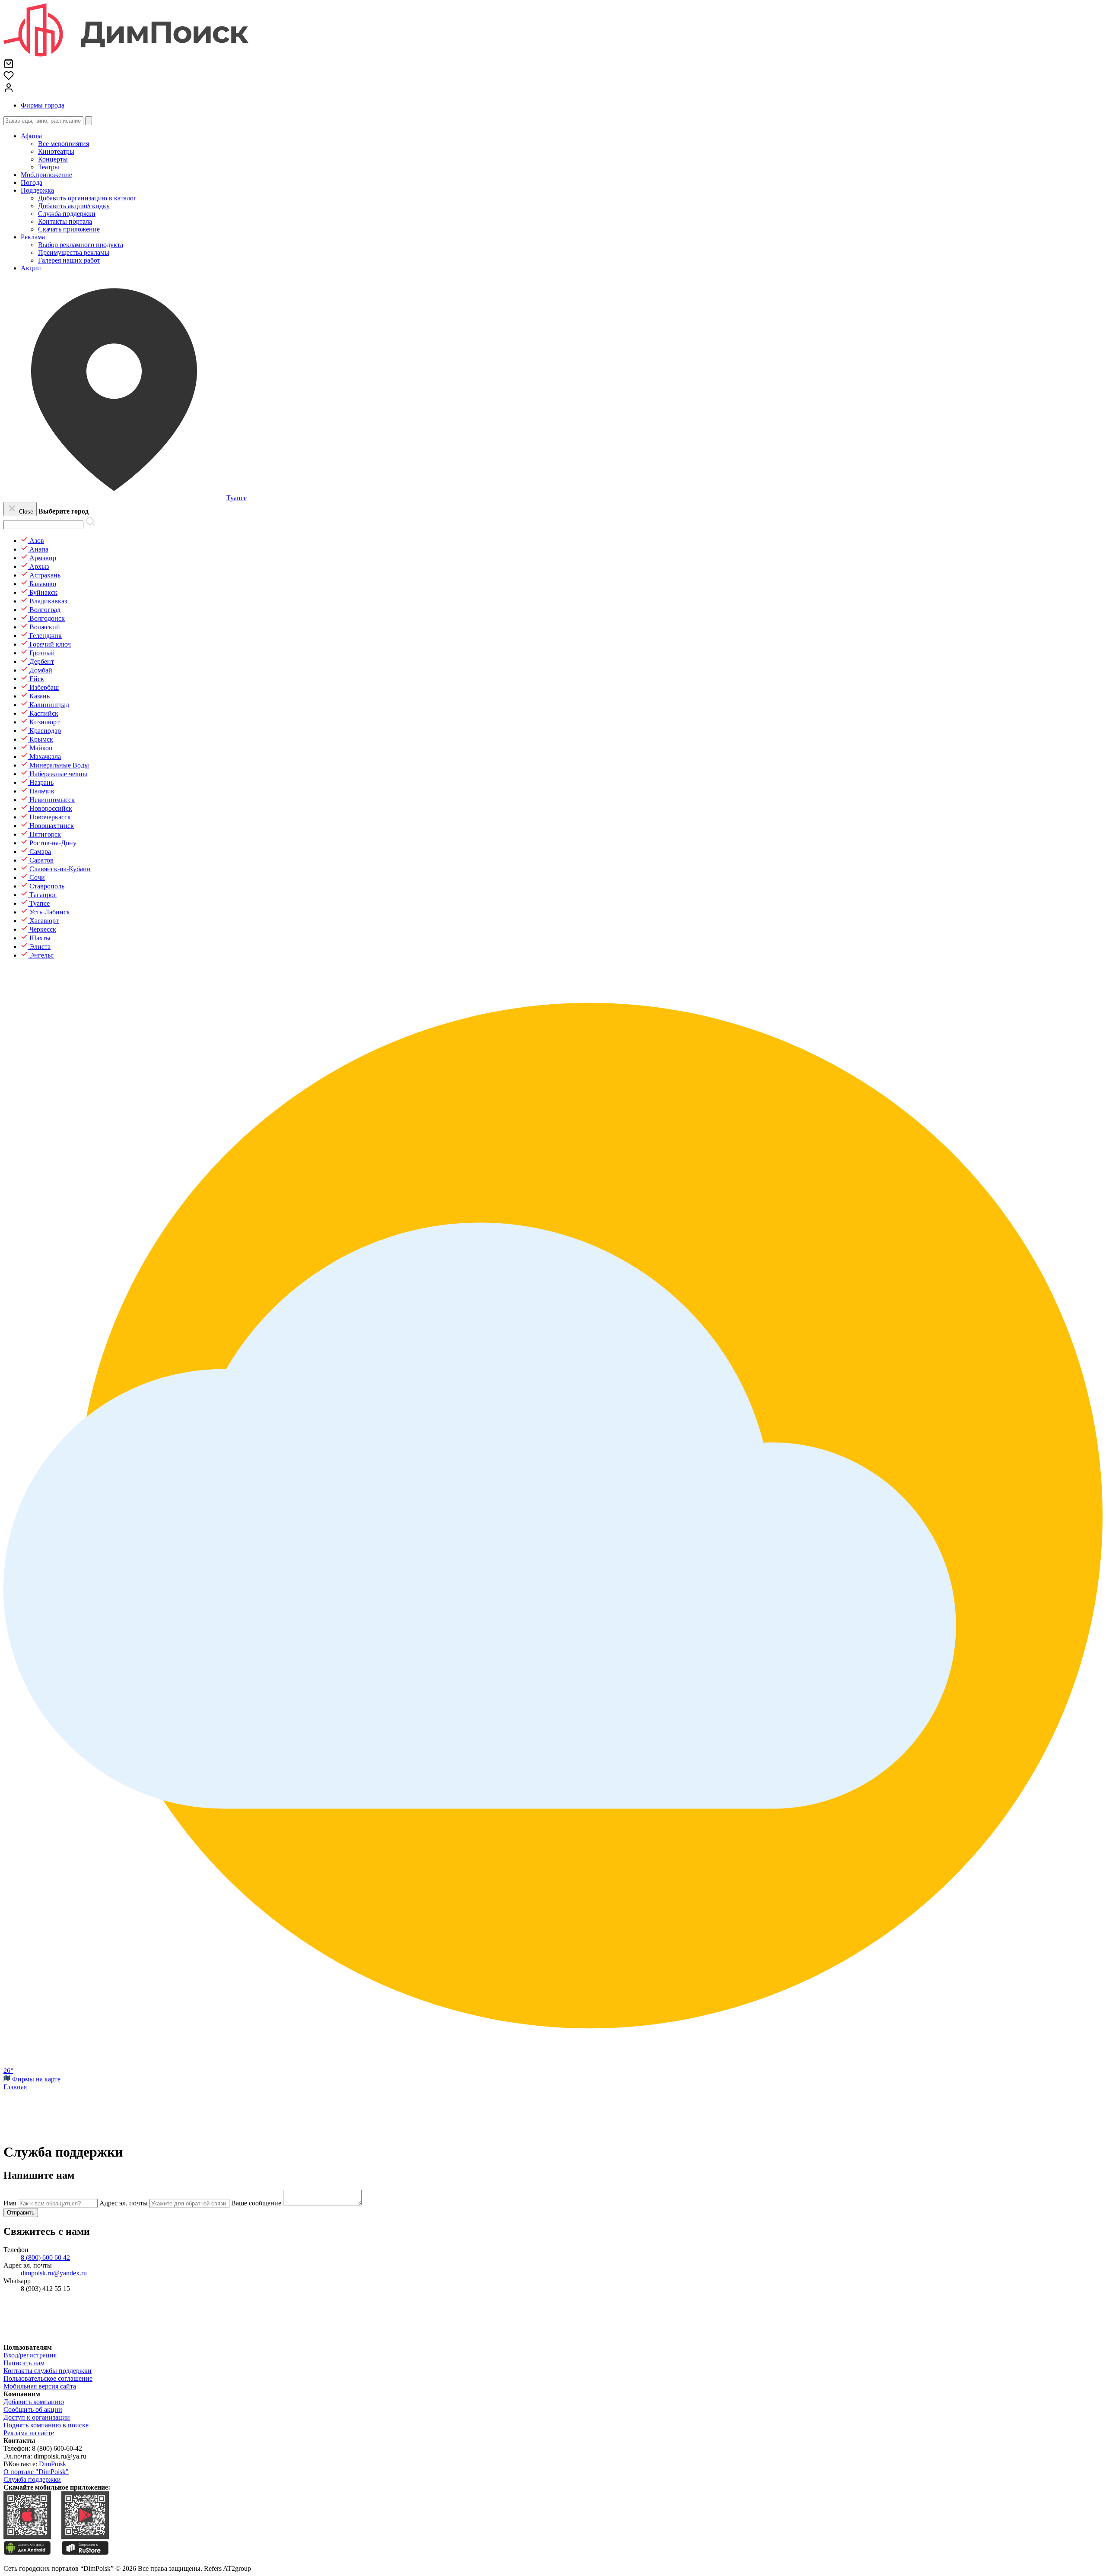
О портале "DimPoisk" (36, 2472)
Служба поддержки (32, 2479)
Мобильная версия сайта (40, 2386)
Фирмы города (43, 105)
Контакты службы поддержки (48, 2371)
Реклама (33, 237)
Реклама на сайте (29, 2433)
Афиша (31, 136)
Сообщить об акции (33, 2409)
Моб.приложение (46, 175)
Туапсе (237, 498)
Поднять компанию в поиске (46, 2425)
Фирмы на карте (36, 2079)
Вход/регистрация (30, 2355)
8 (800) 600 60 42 (45, 2257)
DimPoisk (52, 2464)
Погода (32, 182)
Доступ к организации (37, 2417)
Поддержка (37, 190)
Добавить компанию (34, 2402)
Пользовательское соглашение (48, 2378)
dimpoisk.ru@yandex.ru (54, 2273)
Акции (31, 268)
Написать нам (24, 2363)
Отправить (21, 2213)
